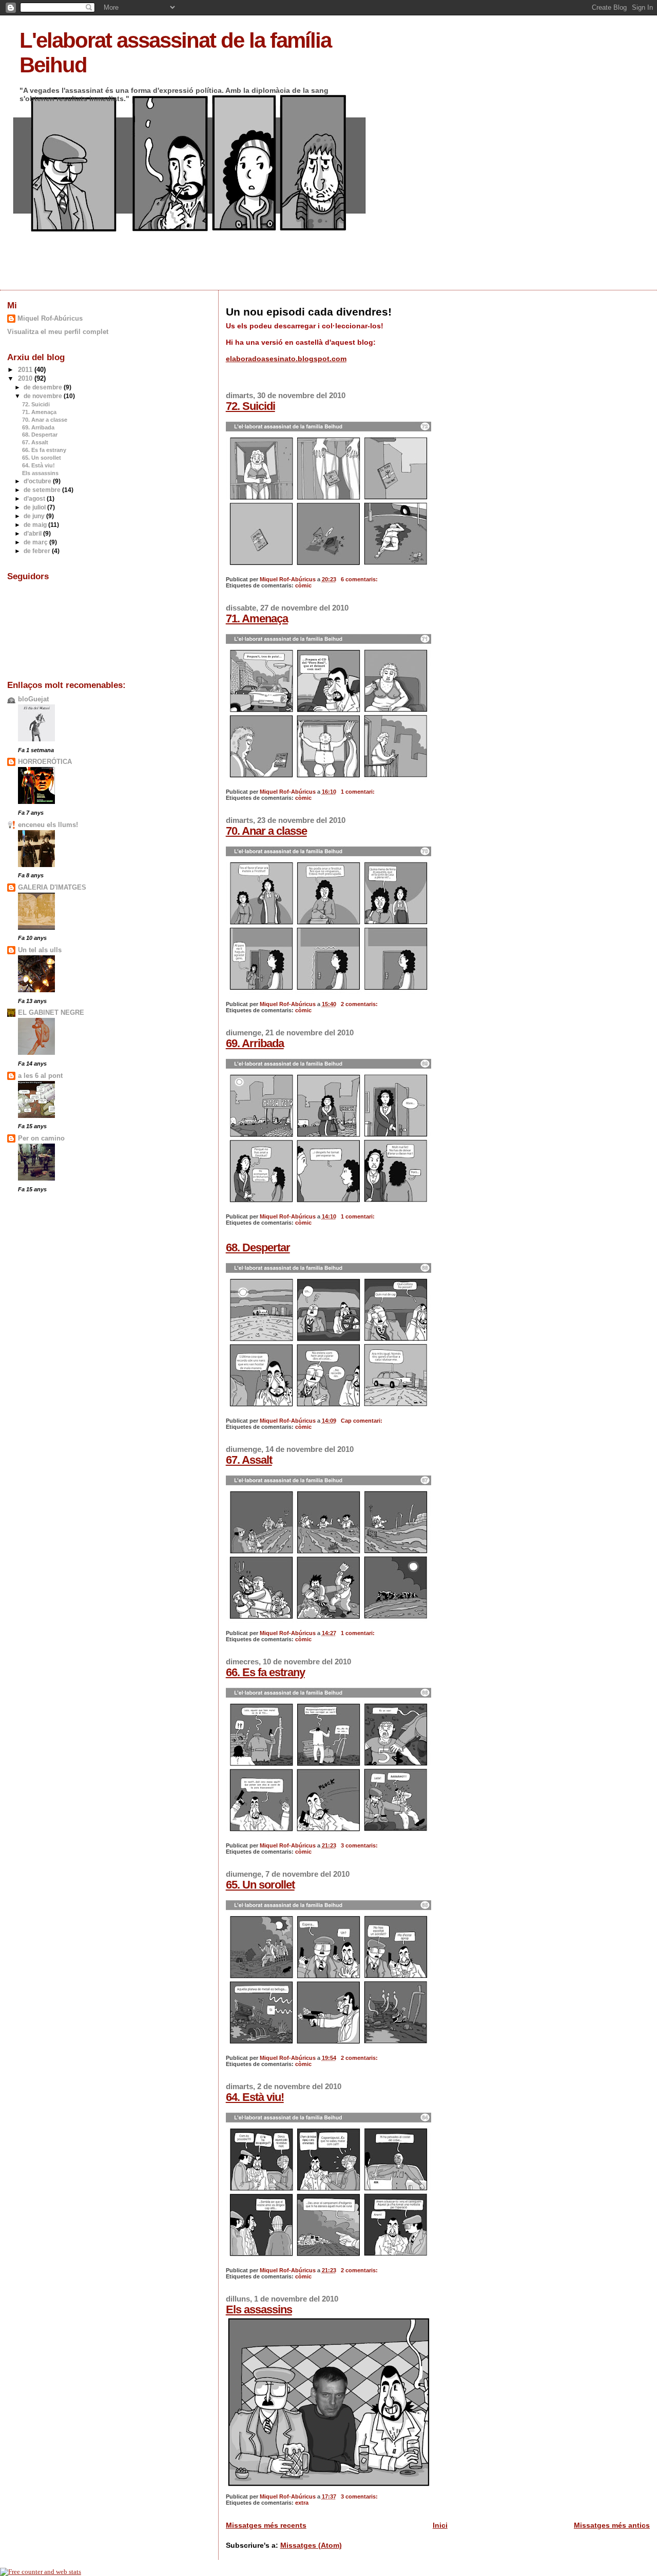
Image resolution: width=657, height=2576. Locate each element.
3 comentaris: (360, 1845)
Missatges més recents (266, 2525)
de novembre (44, 396)
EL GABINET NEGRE (51, 1013)
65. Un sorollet (260, 1885)
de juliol (35, 507)
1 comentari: (359, 792)
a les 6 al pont (40, 1076)
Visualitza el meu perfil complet (58, 332)
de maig (36, 525)
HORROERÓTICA (45, 762)
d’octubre (38, 481)
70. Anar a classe (266, 831)
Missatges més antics (612, 2525)
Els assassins (259, 2309)
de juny (35, 516)
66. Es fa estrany (265, 1672)
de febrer (38, 551)
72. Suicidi (250, 406)
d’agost (35, 499)
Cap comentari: (362, 1421)
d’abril (33, 534)
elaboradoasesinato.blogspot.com (286, 359)
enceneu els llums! (48, 825)
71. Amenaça (257, 618)
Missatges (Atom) (311, 2545)
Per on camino (41, 1138)
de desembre (44, 387)
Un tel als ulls (40, 950)
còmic (303, 585)
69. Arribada (255, 1043)
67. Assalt (249, 1460)
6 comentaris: (360, 579)
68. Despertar (258, 1247)
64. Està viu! (255, 2097)
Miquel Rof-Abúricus (50, 318)
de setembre (43, 490)
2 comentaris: (360, 1004)
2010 (26, 379)
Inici (440, 2525)
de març (36, 542)
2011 (26, 370)
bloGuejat (33, 699)
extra (302, 2503)
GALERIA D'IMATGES (52, 888)
